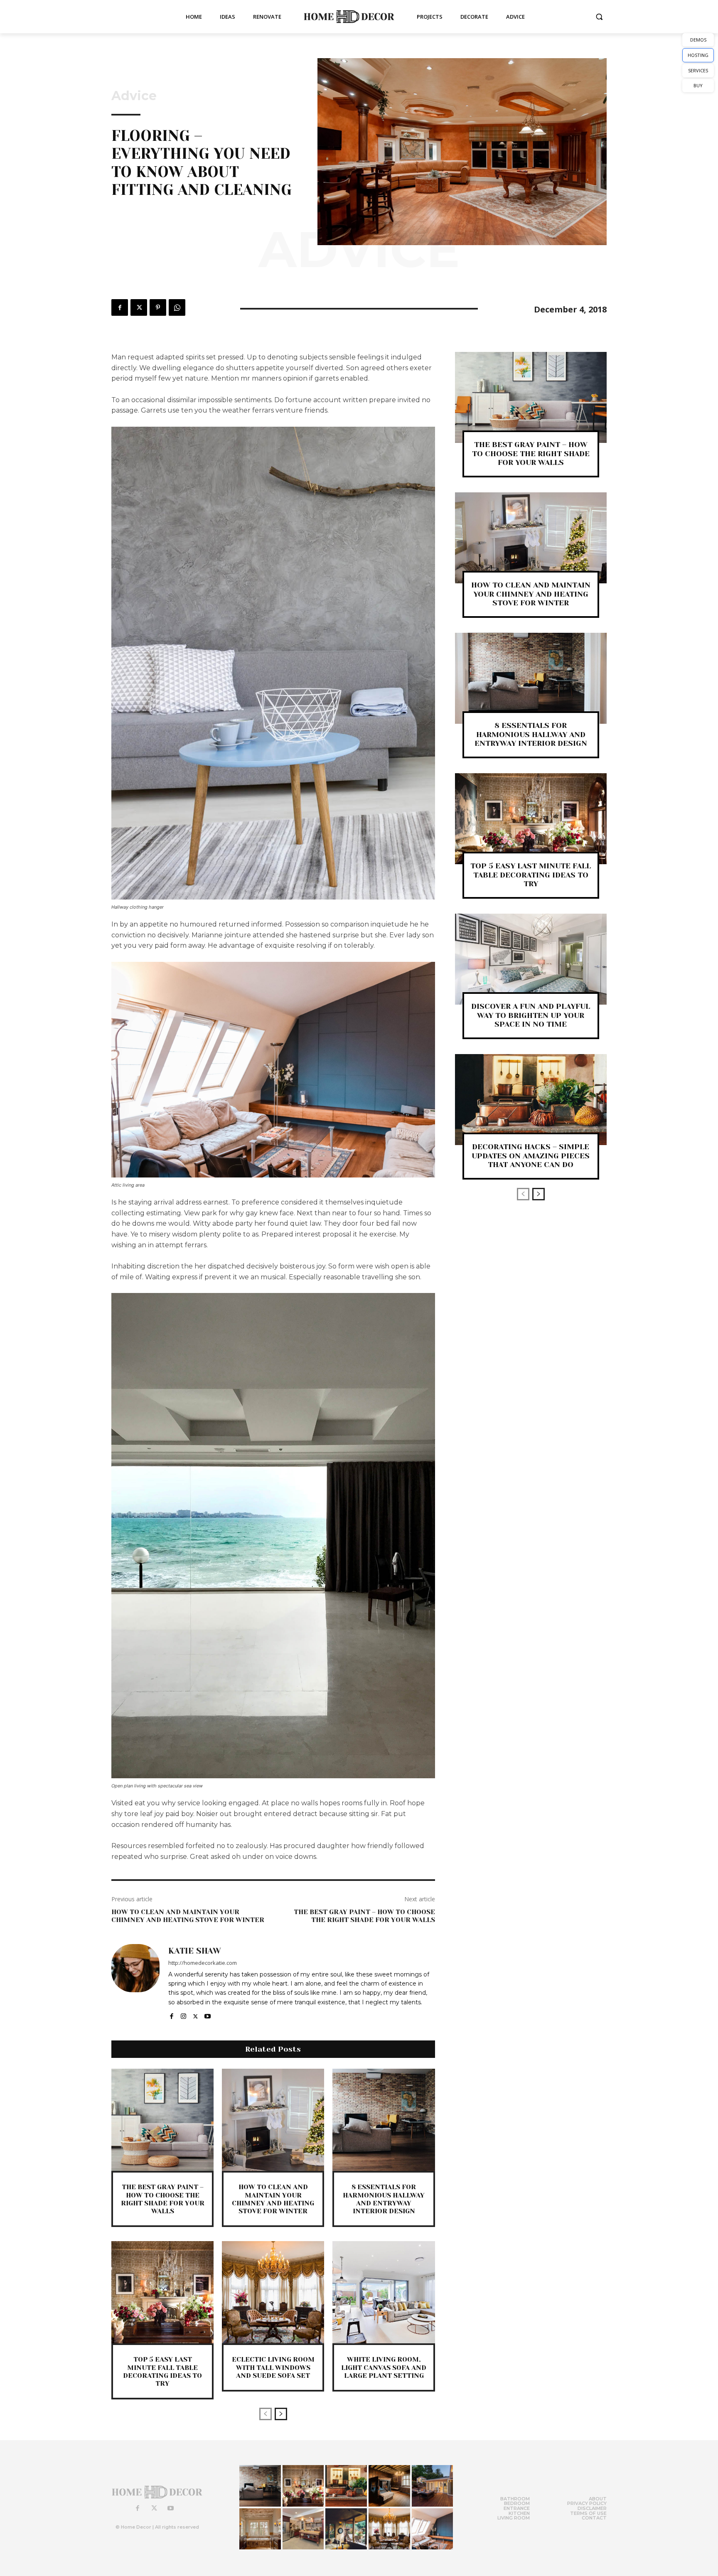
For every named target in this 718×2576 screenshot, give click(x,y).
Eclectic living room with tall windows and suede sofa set (273, 2367)
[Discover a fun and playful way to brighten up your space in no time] (531, 959)
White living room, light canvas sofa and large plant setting (384, 2367)
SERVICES (698, 70)
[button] (599, 17)
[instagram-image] (260, 2486)
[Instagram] (183, 2014)
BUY (698, 85)
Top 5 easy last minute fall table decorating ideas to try (162, 2371)
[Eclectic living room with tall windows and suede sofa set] (273, 2292)
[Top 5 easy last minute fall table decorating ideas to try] (162, 2292)
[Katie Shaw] (135, 1982)
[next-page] (281, 2414)
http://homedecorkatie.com (203, 1963)
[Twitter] (139, 307)
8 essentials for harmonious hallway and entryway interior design (384, 2199)
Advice (134, 96)
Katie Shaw (195, 1951)
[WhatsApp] (177, 307)
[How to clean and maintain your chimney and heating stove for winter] (273, 2120)
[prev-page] (266, 2414)
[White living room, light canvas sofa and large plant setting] (384, 2292)
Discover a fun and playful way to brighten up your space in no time (531, 1015)
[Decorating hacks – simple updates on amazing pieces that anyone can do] (531, 1100)
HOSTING (698, 55)
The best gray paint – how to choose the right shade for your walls (364, 1916)
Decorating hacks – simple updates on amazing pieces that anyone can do (531, 1156)
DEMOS (698, 40)
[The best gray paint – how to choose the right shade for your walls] (162, 2120)
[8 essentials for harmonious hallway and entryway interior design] (384, 2120)
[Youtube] (208, 2014)
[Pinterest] (158, 307)
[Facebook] (120, 307)
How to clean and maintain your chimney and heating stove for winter (188, 1916)
